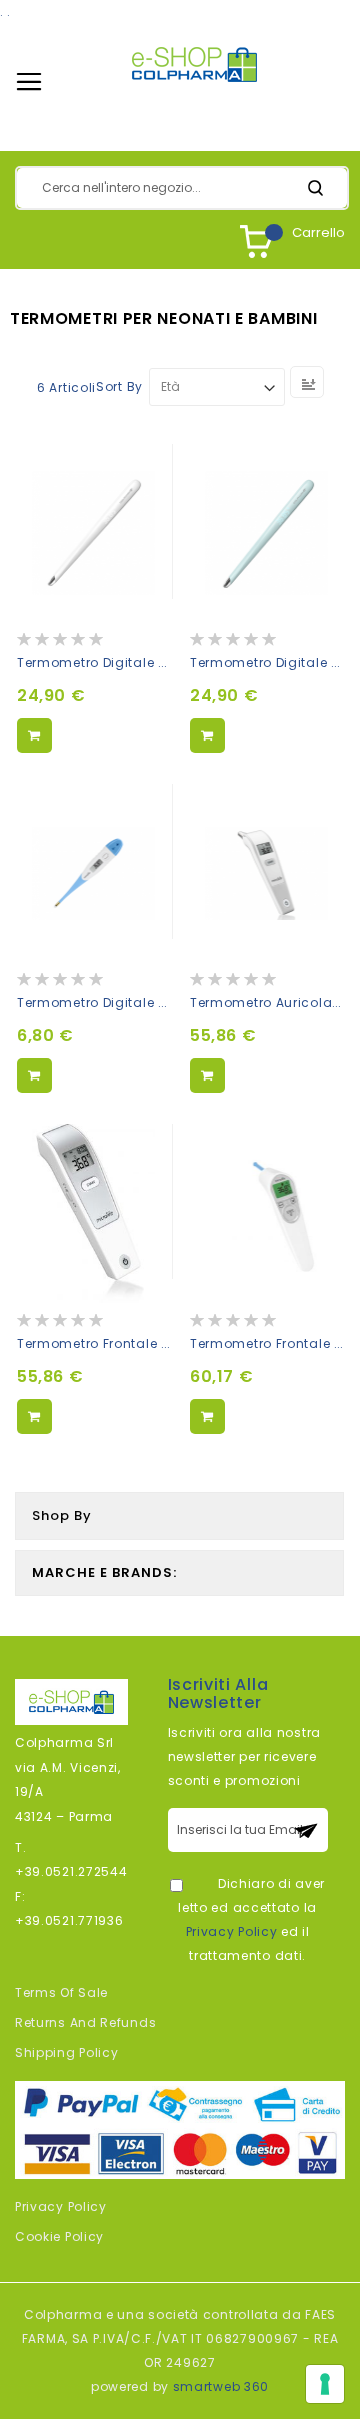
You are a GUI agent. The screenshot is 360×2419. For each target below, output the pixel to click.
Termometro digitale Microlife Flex (130, 1002)
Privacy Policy (232, 1931)
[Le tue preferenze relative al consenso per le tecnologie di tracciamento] (325, 2384)
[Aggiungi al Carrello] (34, 735)
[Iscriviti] (306, 1830)
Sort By (119, 386)
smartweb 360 (221, 2386)
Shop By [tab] (62, 1515)
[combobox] (182, 188)
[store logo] (194, 64)
